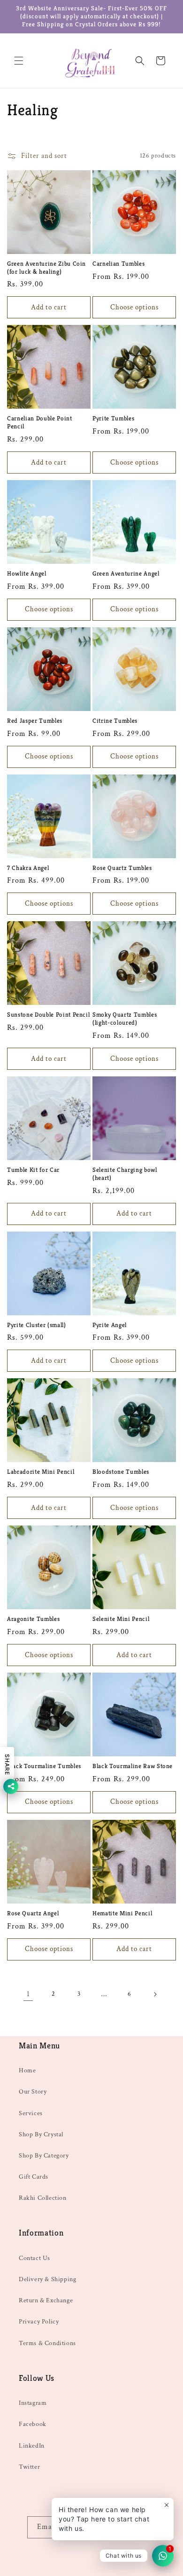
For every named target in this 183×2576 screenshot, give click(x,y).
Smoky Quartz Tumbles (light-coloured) (125, 1019)
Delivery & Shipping (47, 2279)
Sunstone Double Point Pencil (48, 1015)
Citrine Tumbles (115, 721)
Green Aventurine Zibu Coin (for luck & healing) (46, 268)
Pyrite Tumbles (113, 419)
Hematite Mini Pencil (122, 1913)
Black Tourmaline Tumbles (44, 1766)
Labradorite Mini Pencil (41, 1472)
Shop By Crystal (41, 2134)
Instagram (33, 2403)
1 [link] (28, 1994)
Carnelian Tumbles (118, 264)
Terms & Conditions (47, 2343)
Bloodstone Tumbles (121, 1472)
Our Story (33, 2092)
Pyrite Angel (110, 1325)
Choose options (134, 307)
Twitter (29, 2467)
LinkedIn (32, 2446)
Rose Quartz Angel (33, 1913)
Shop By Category (44, 2156)
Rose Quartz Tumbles (122, 868)
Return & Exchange (46, 2300)
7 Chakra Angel (28, 868)
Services (31, 2113)
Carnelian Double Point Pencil (40, 423)
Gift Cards (34, 2177)
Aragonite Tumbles (33, 1619)
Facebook (33, 2424)
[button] (19, 61)
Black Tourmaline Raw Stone (133, 1766)
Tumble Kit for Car (33, 1170)
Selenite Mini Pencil (121, 1619)
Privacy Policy (39, 2322)
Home (27, 2070)
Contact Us (34, 2258)
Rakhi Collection (43, 2198)
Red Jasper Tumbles (35, 721)
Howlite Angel (27, 574)
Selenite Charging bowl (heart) (125, 1174)
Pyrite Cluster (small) (37, 1325)
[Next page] (155, 1994)
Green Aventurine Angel (126, 574)
